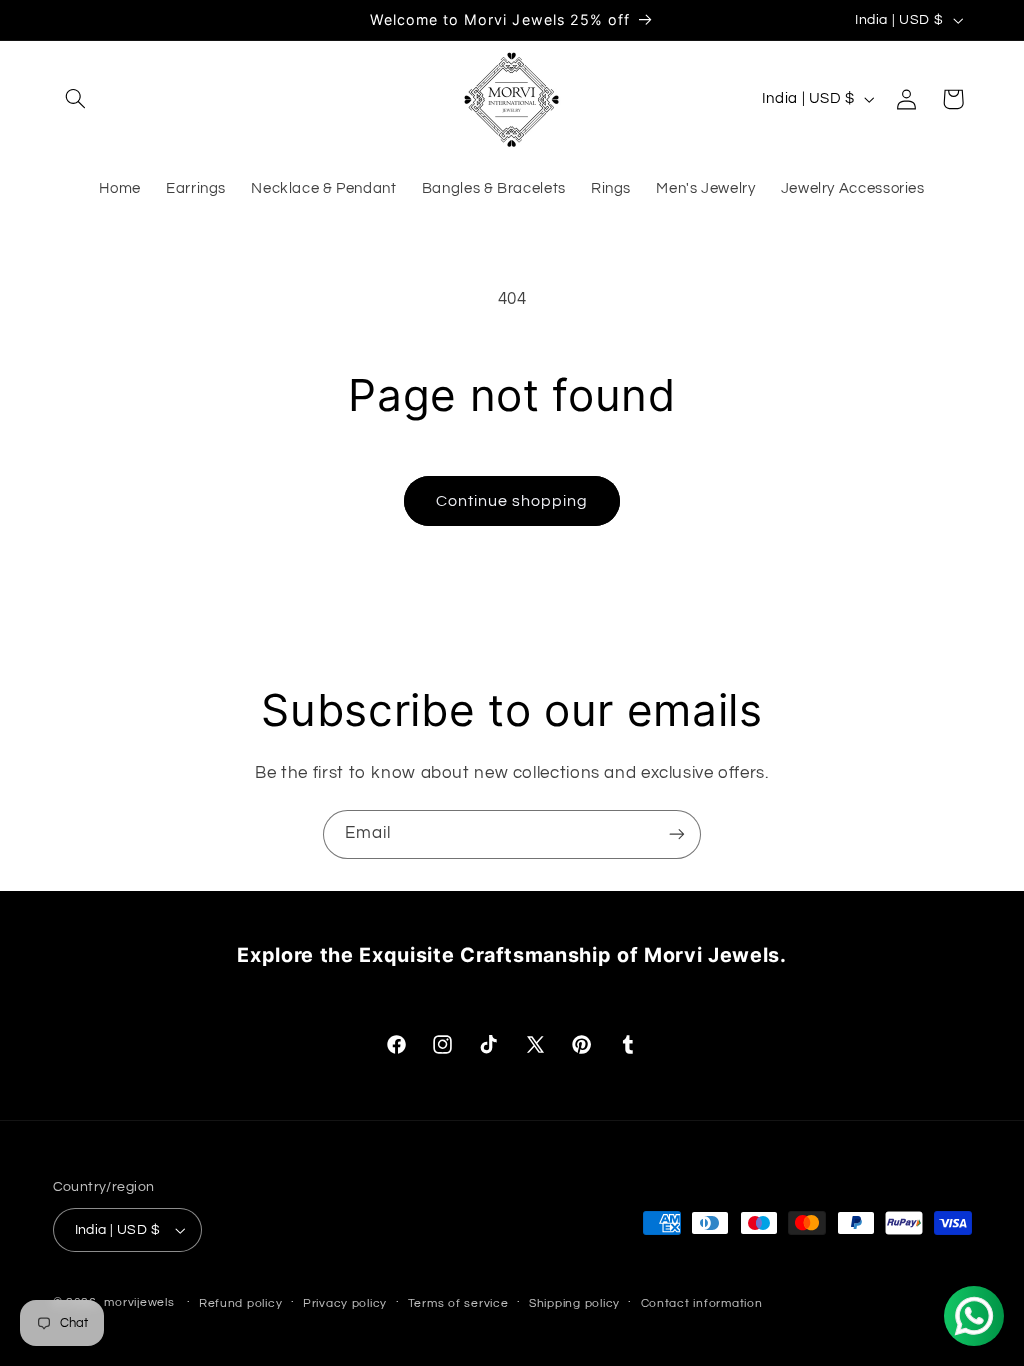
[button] (76, 99)
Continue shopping (512, 501)
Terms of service (458, 1303)
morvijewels (139, 1302)
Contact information (702, 1303)
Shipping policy (574, 1303)
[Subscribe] (677, 834)
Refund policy (241, 1303)
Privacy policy (345, 1303)
